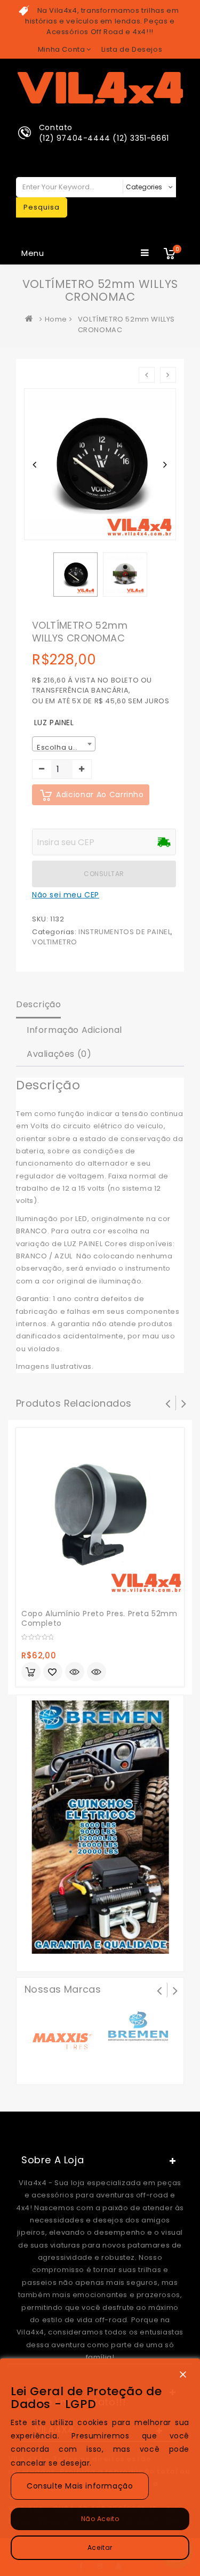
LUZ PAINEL (54, 723)
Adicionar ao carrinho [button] (31, 1672)
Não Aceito (100, 2519)
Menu (33, 253)
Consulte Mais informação (80, 2486)
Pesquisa (42, 207)
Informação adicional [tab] (74, 1030)
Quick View (97, 1673)
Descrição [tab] (38, 1004)
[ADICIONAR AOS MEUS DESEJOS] (53, 1673)
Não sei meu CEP (66, 895)
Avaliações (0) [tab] (59, 1054)
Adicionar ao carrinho (100, 795)
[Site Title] (100, 87)
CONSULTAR (104, 874)
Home (56, 319)
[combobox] (64, 744)
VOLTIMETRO (55, 942)
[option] (75, 575)
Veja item (75, 1672)
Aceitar (100, 2547)
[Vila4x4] (31, 319)
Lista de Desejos (132, 49)
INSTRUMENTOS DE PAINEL (125, 932)
